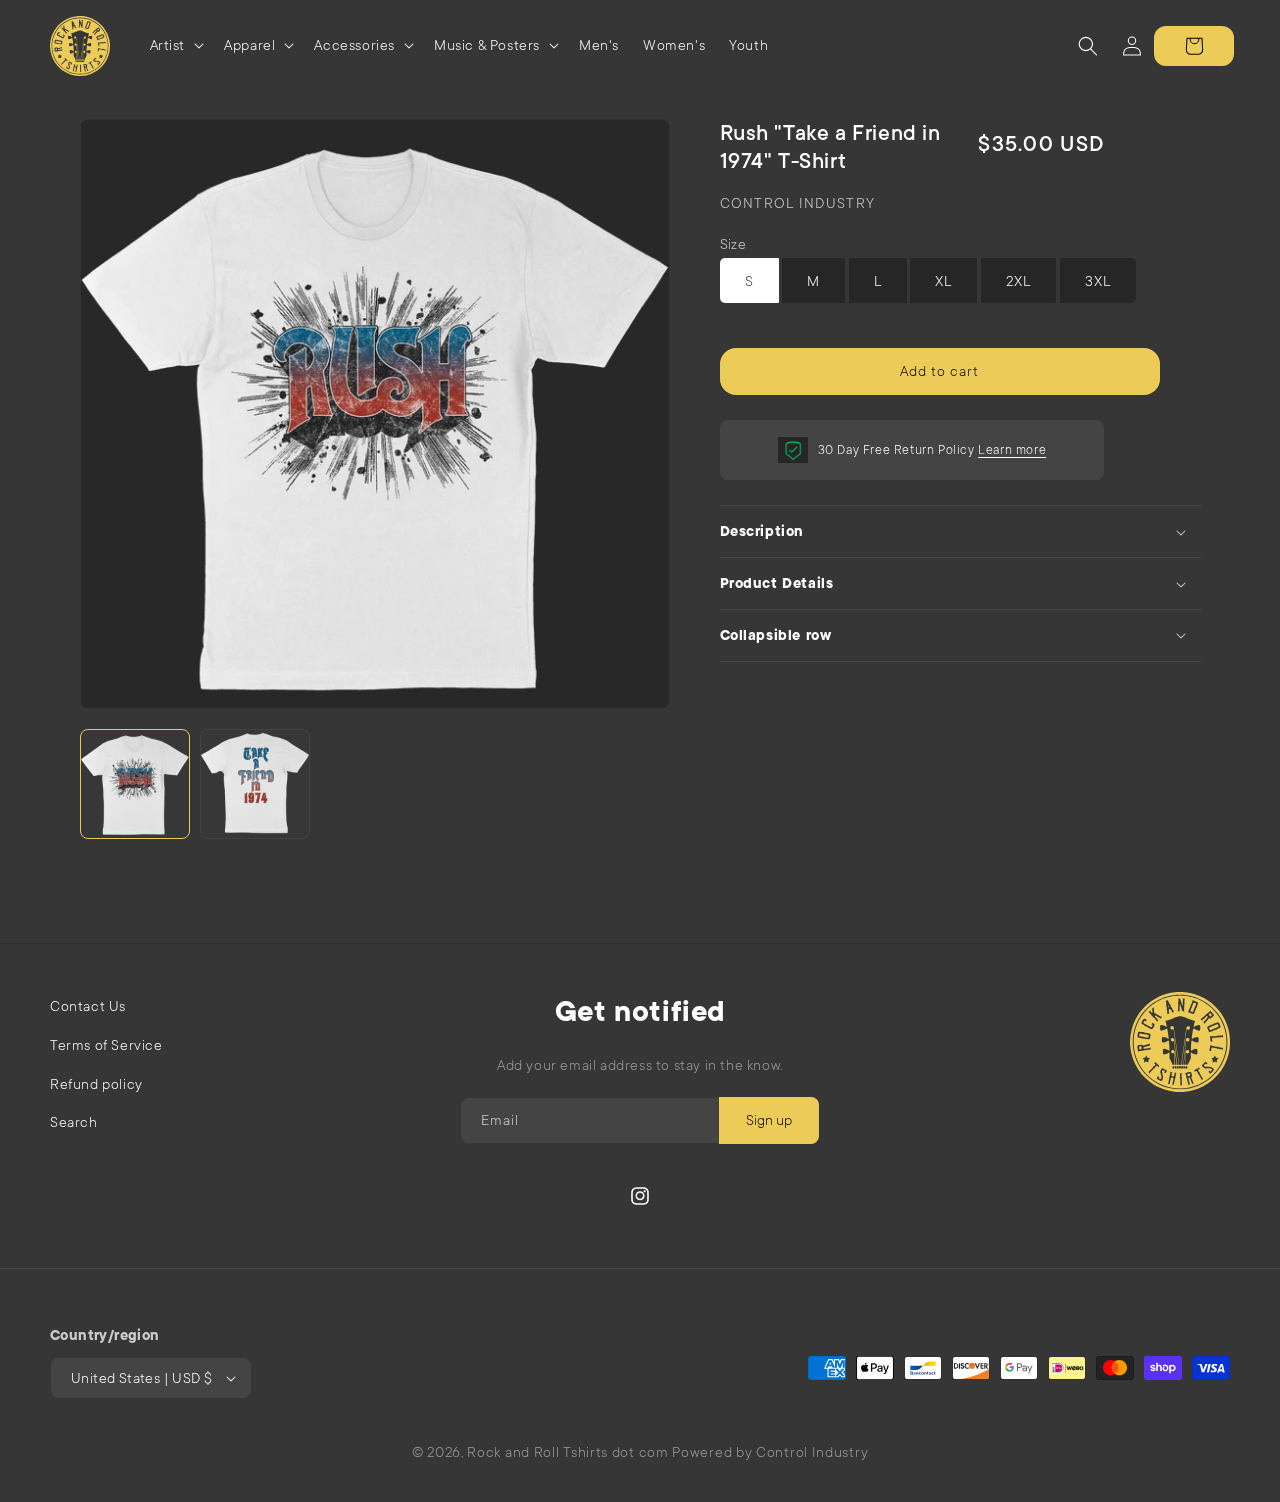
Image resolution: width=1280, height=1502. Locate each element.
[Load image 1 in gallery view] (135, 784)
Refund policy (96, 1084)
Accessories (354, 45)
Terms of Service (106, 1045)
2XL (1018, 281)
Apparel (249, 45)
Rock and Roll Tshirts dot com (567, 1452)
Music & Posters (487, 45)
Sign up (769, 1120)
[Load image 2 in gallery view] (255, 784)
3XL (1098, 281)
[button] (175, 45)
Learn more (1012, 450)
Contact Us (88, 1006)
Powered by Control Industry (770, 1452)
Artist (168, 45)
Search (74, 1122)
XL (943, 281)
